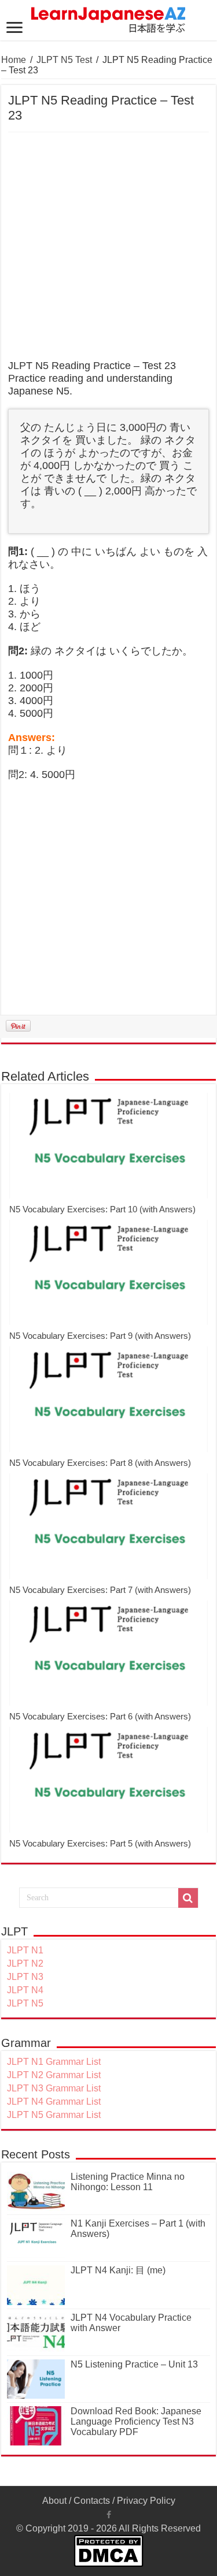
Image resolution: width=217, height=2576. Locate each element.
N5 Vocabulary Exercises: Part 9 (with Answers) (100, 1336)
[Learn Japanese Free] (109, 18)
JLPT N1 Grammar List (54, 2062)
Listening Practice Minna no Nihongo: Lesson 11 (128, 2182)
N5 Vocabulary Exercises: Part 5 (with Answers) (100, 1843)
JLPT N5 (25, 2003)
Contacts (92, 2501)
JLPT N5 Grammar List (54, 2115)
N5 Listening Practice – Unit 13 (134, 2364)
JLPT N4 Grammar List (54, 2102)
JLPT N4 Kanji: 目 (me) (118, 2270)
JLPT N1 (25, 1950)
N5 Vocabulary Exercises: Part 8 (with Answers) (100, 1463)
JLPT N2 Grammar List (54, 2075)
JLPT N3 (25, 1977)
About (54, 2501)
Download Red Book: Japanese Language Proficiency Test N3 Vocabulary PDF (136, 2421)
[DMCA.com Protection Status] (108, 2550)
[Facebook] (109, 2515)
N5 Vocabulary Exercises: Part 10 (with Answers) (102, 1209)
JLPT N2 (25, 1963)
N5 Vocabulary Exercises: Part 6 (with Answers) (100, 1716)
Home (14, 60)
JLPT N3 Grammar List (54, 2088)
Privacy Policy (146, 2501)
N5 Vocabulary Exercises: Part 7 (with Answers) (100, 1590)
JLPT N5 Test (64, 60)
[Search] (188, 1898)
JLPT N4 (25, 1990)
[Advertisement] (108, 246)
